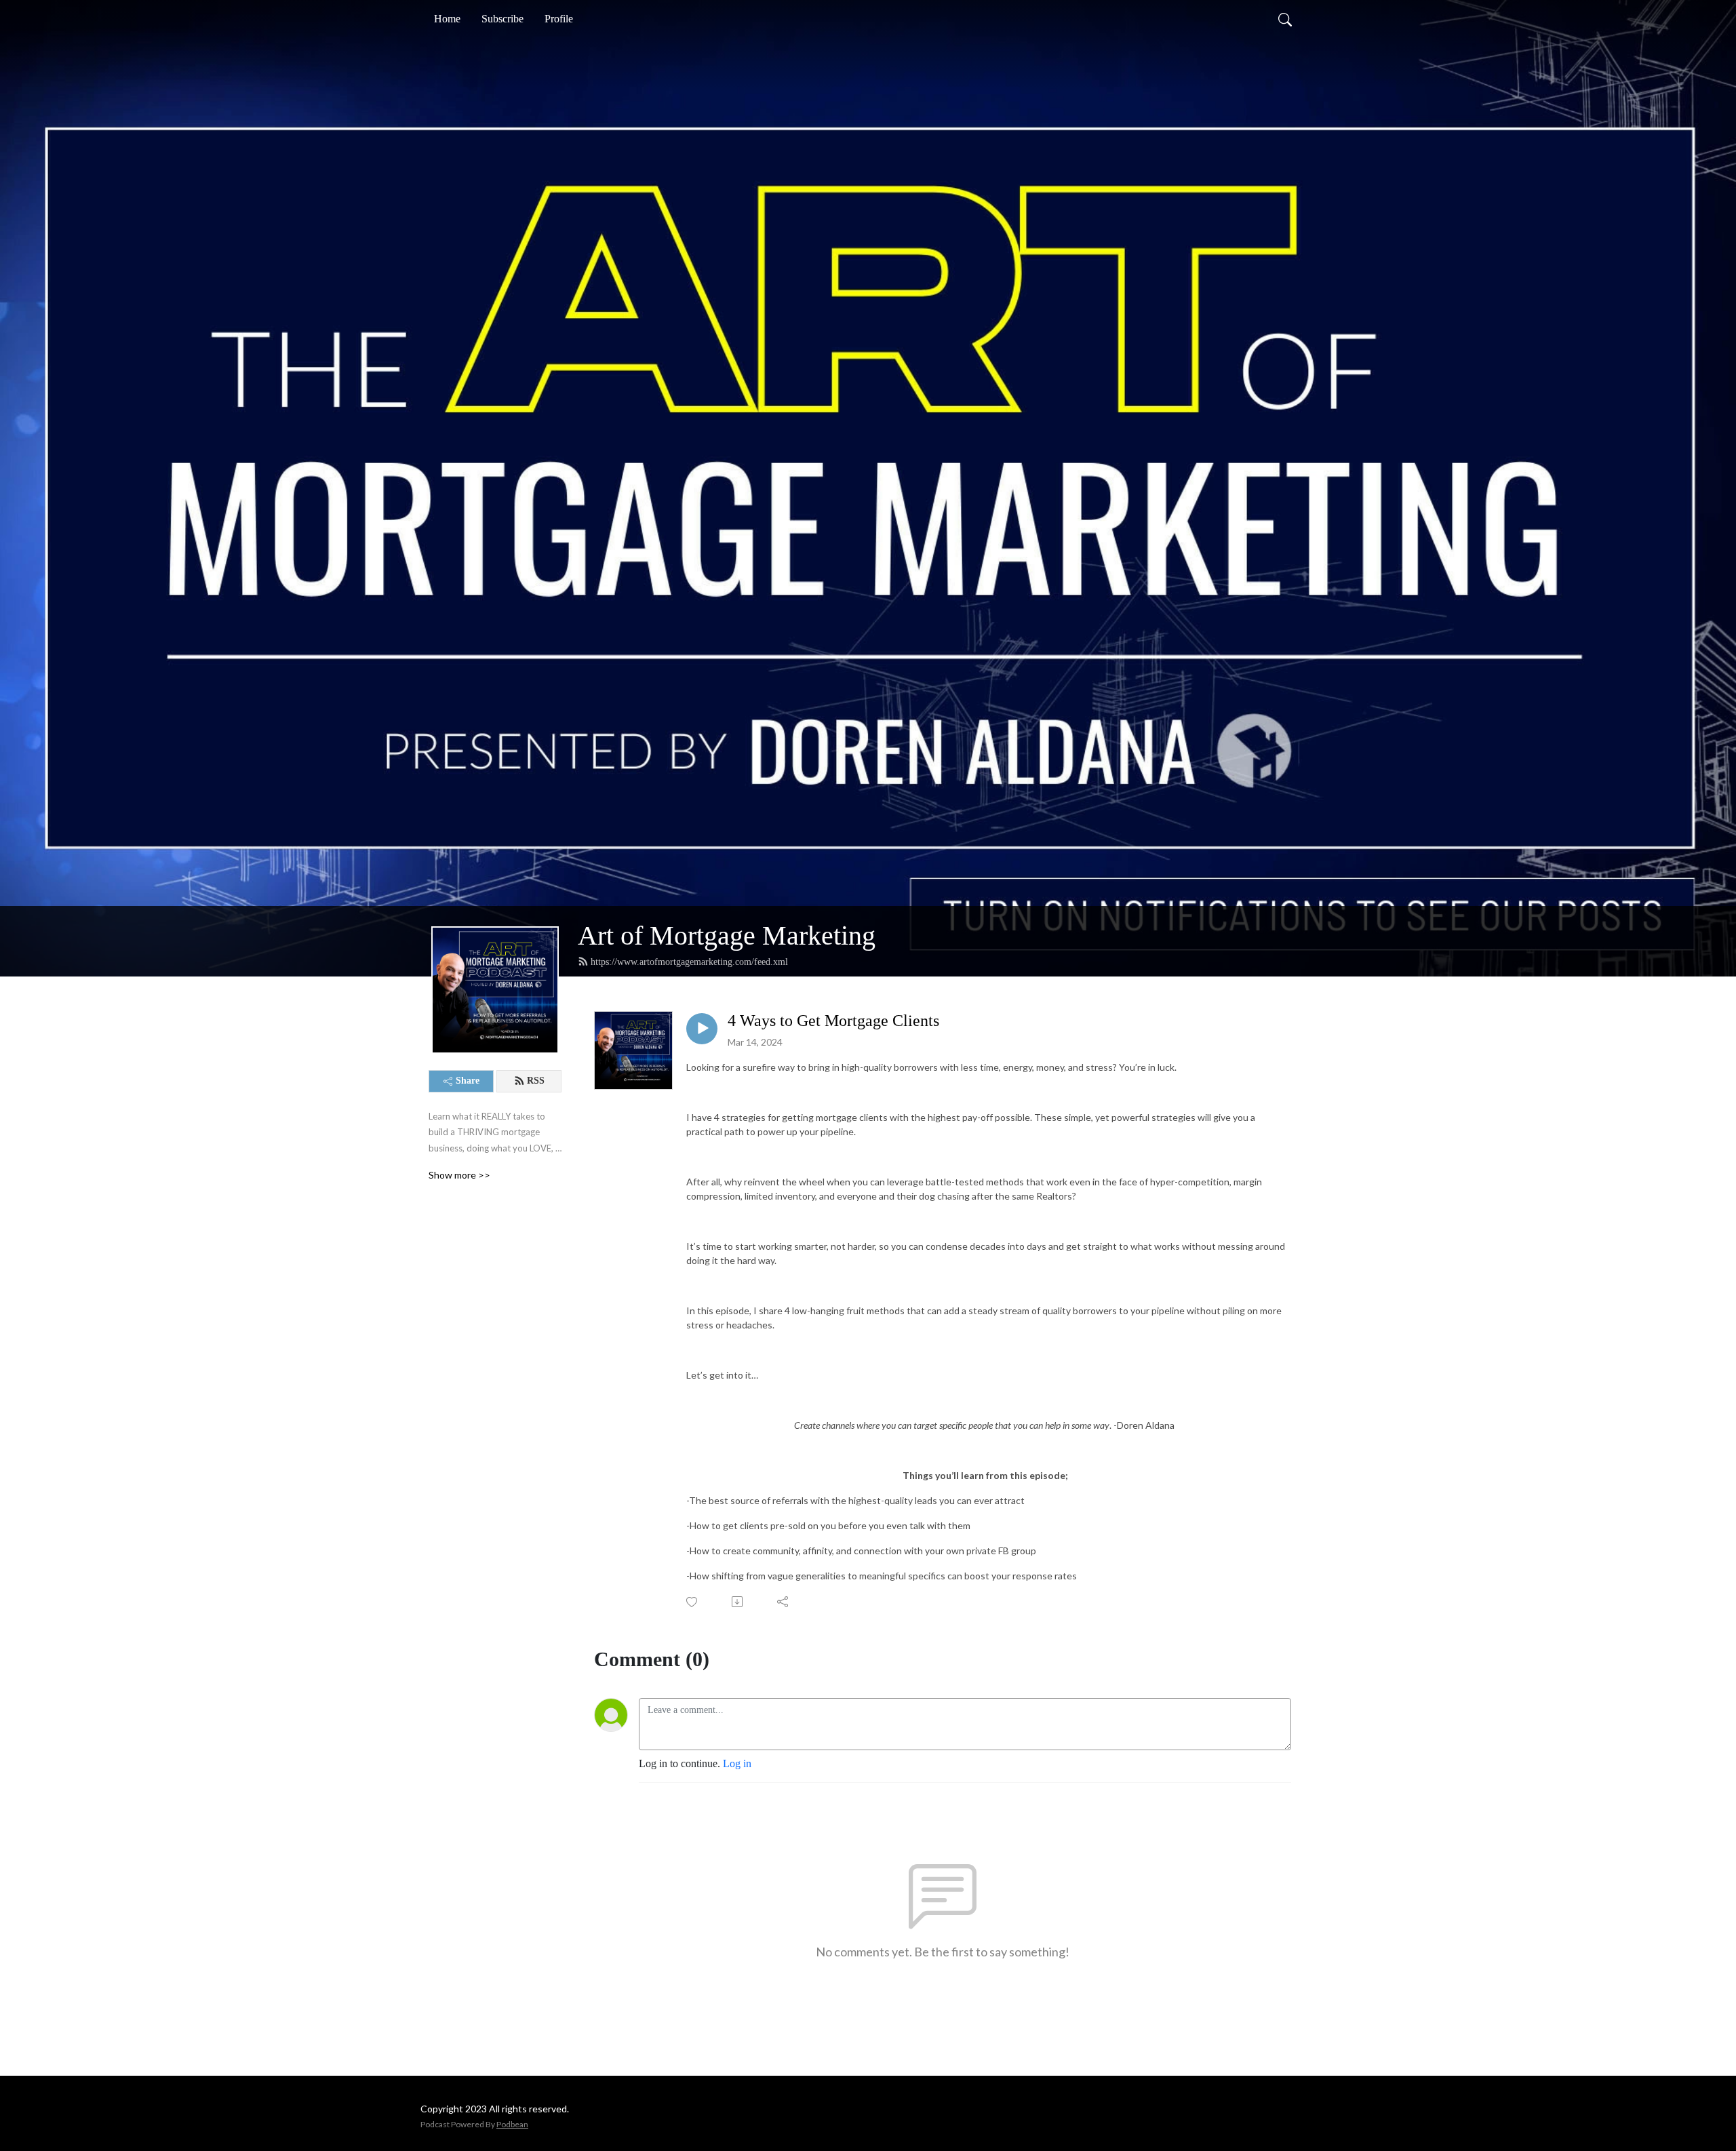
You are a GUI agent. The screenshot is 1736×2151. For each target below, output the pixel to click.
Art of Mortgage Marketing (727, 935)
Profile (559, 19)
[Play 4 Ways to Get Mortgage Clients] (702, 1029)
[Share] (784, 1602)
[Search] (1285, 19)
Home (447, 19)
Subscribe (502, 19)
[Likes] (693, 1602)
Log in (737, 1763)
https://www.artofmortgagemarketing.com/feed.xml (689, 962)
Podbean (512, 2124)
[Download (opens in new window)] (738, 1602)
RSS (536, 1081)
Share (468, 1081)
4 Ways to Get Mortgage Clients (833, 1021)
